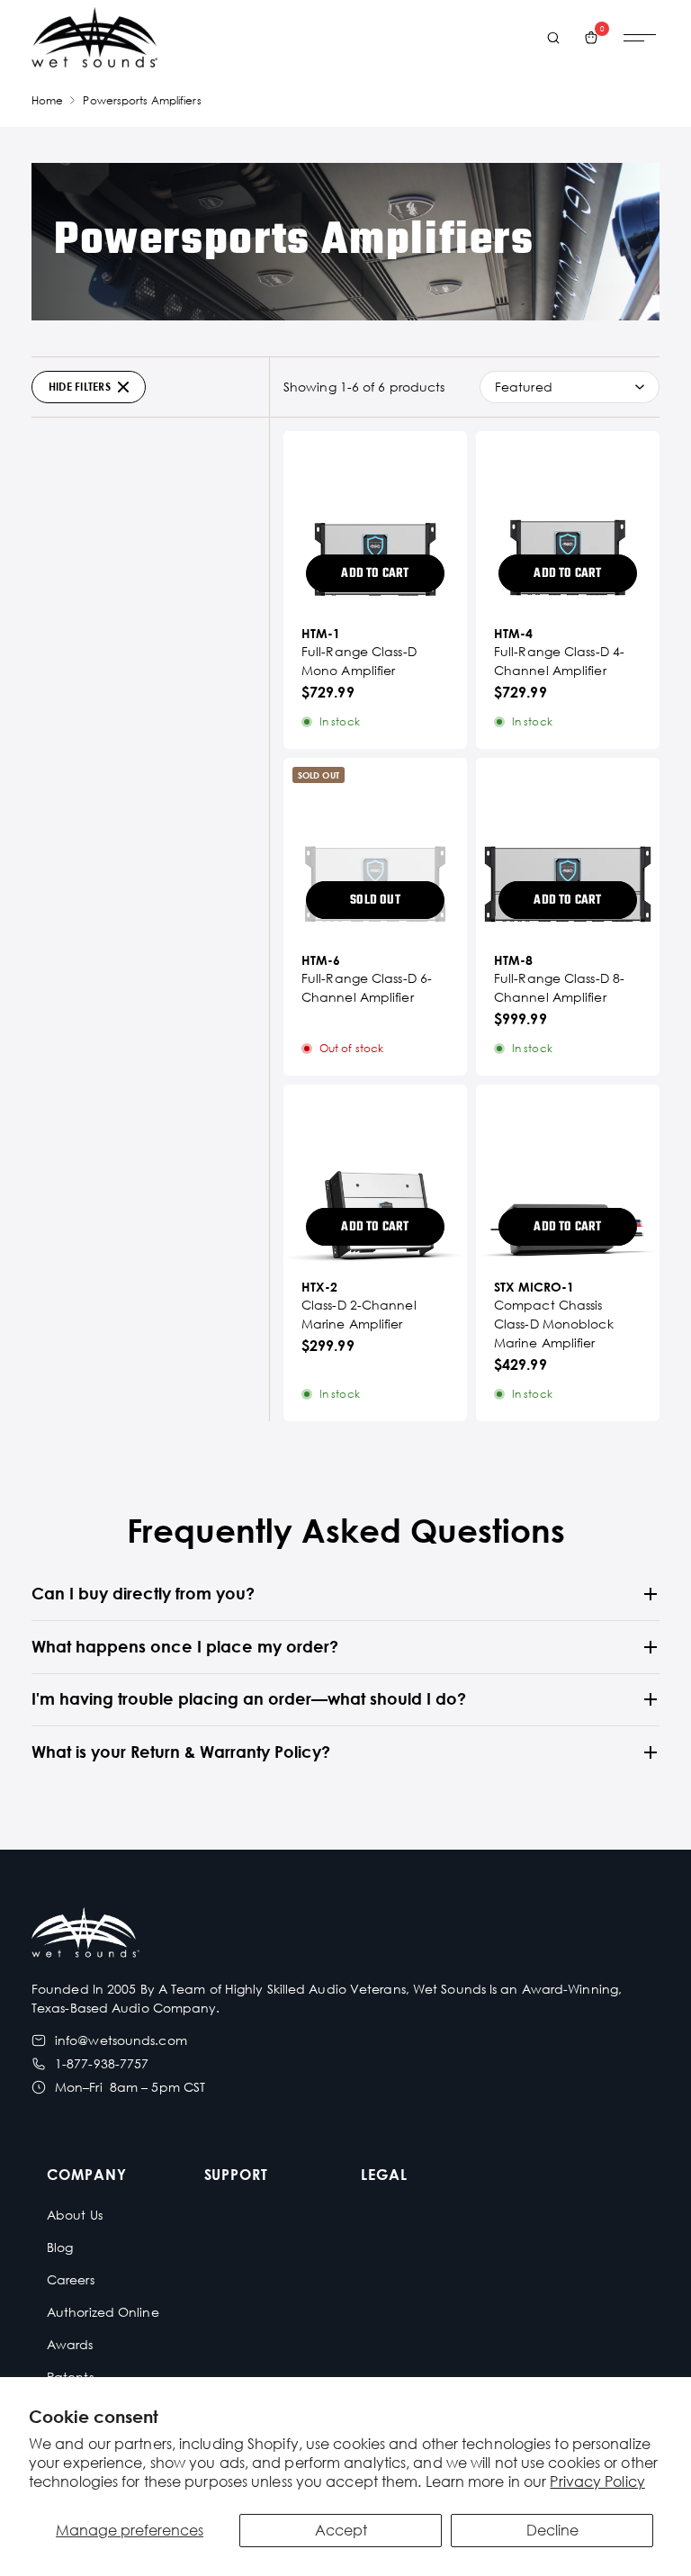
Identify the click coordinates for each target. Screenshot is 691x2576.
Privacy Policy (597, 2481)
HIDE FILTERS (80, 387)
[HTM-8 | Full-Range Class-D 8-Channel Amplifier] (568, 850)
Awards (70, 2344)
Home (47, 100)
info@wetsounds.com (121, 2040)
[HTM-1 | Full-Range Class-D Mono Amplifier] (375, 523)
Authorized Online (103, 2312)
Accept (341, 2530)
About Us (75, 2215)
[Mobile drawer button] (640, 38)
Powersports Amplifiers (142, 100)
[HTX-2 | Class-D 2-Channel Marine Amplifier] (375, 1176)
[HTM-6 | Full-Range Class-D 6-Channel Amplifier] (375, 850)
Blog (60, 2247)
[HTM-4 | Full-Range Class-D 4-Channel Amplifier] (568, 523)
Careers (71, 2279)
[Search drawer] (553, 38)
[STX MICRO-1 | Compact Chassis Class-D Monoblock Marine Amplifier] (568, 1176)
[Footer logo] (85, 1935)
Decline (552, 2530)
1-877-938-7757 (102, 2063)
